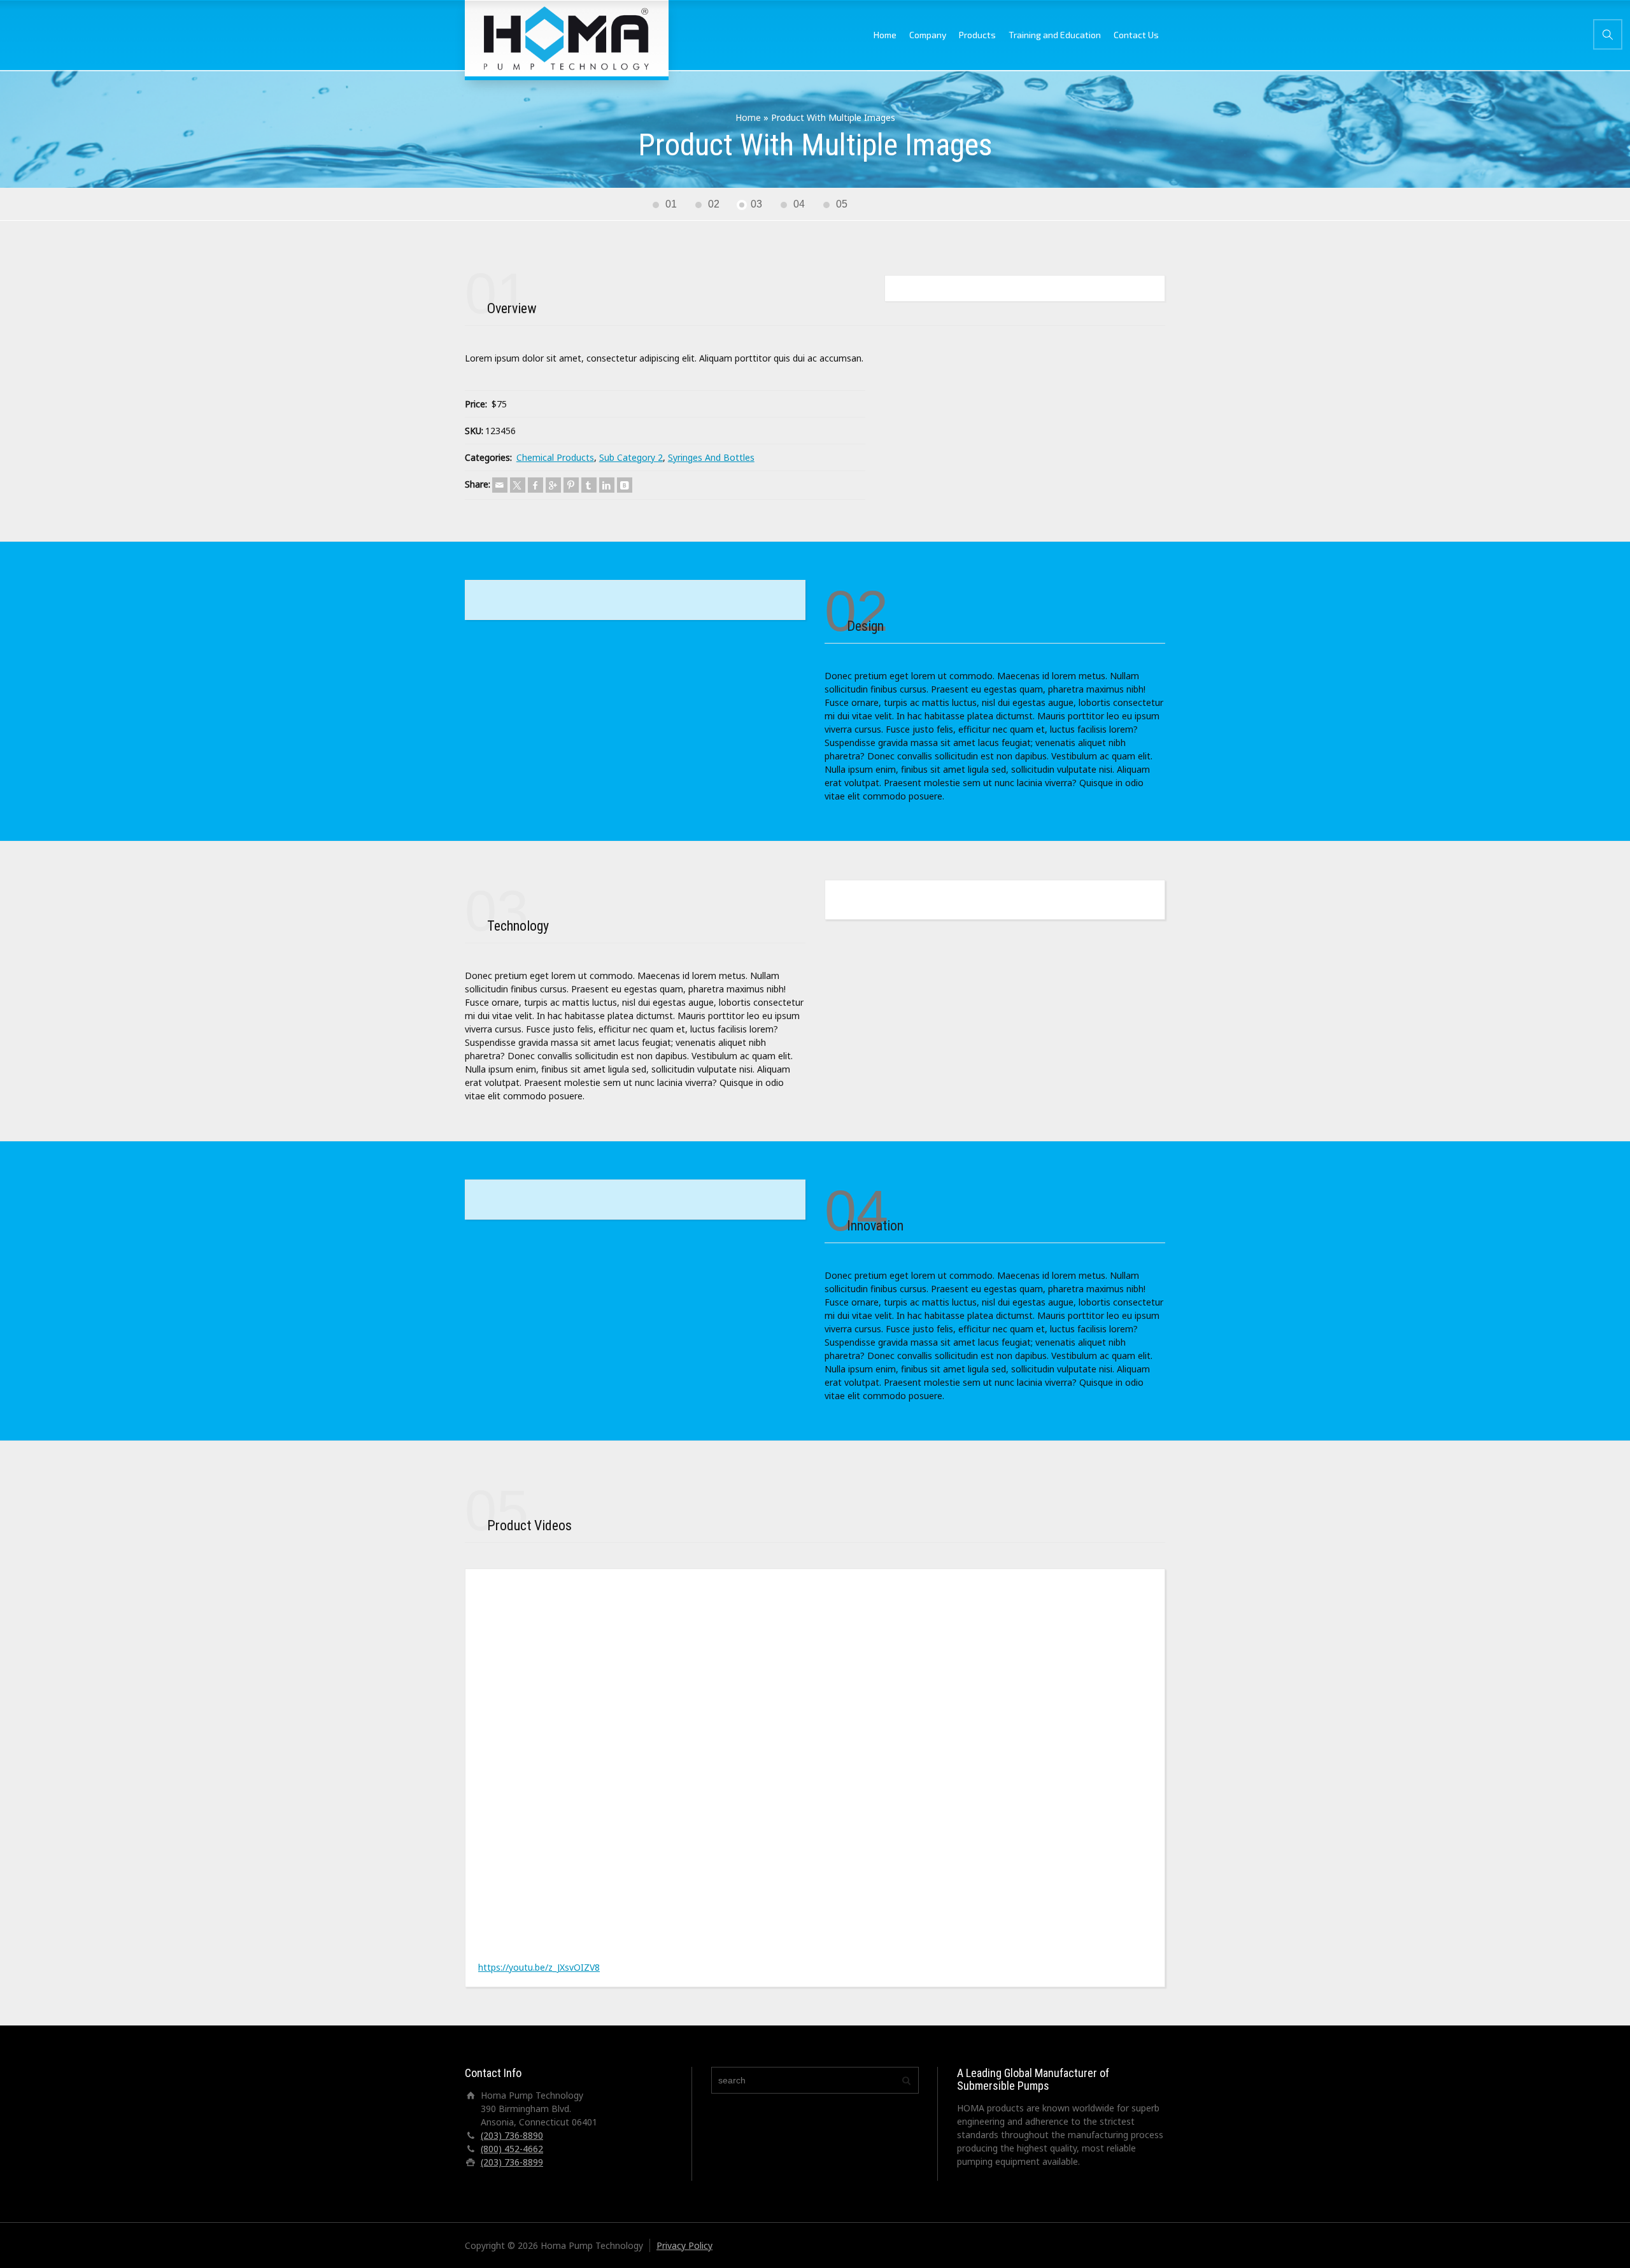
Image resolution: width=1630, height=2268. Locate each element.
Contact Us (1136, 35)
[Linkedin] (607, 485)
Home (885, 35)
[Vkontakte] (625, 485)
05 (842, 204)
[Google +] (553, 485)
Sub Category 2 (631, 457)
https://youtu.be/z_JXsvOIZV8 (539, 1967)
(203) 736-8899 (512, 2162)
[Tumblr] (589, 485)
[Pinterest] (571, 485)
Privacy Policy (684, 2245)
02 (714, 204)
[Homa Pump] (567, 38)
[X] (518, 485)
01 (671, 204)
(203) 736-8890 (512, 2135)
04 (799, 204)
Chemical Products (555, 457)
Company (928, 35)
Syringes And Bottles (711, 457)
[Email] (500, 485)
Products (977, 35)
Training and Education (1055, 35)
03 (756, 204)
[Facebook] (535, 485)
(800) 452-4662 (512, 2149)
